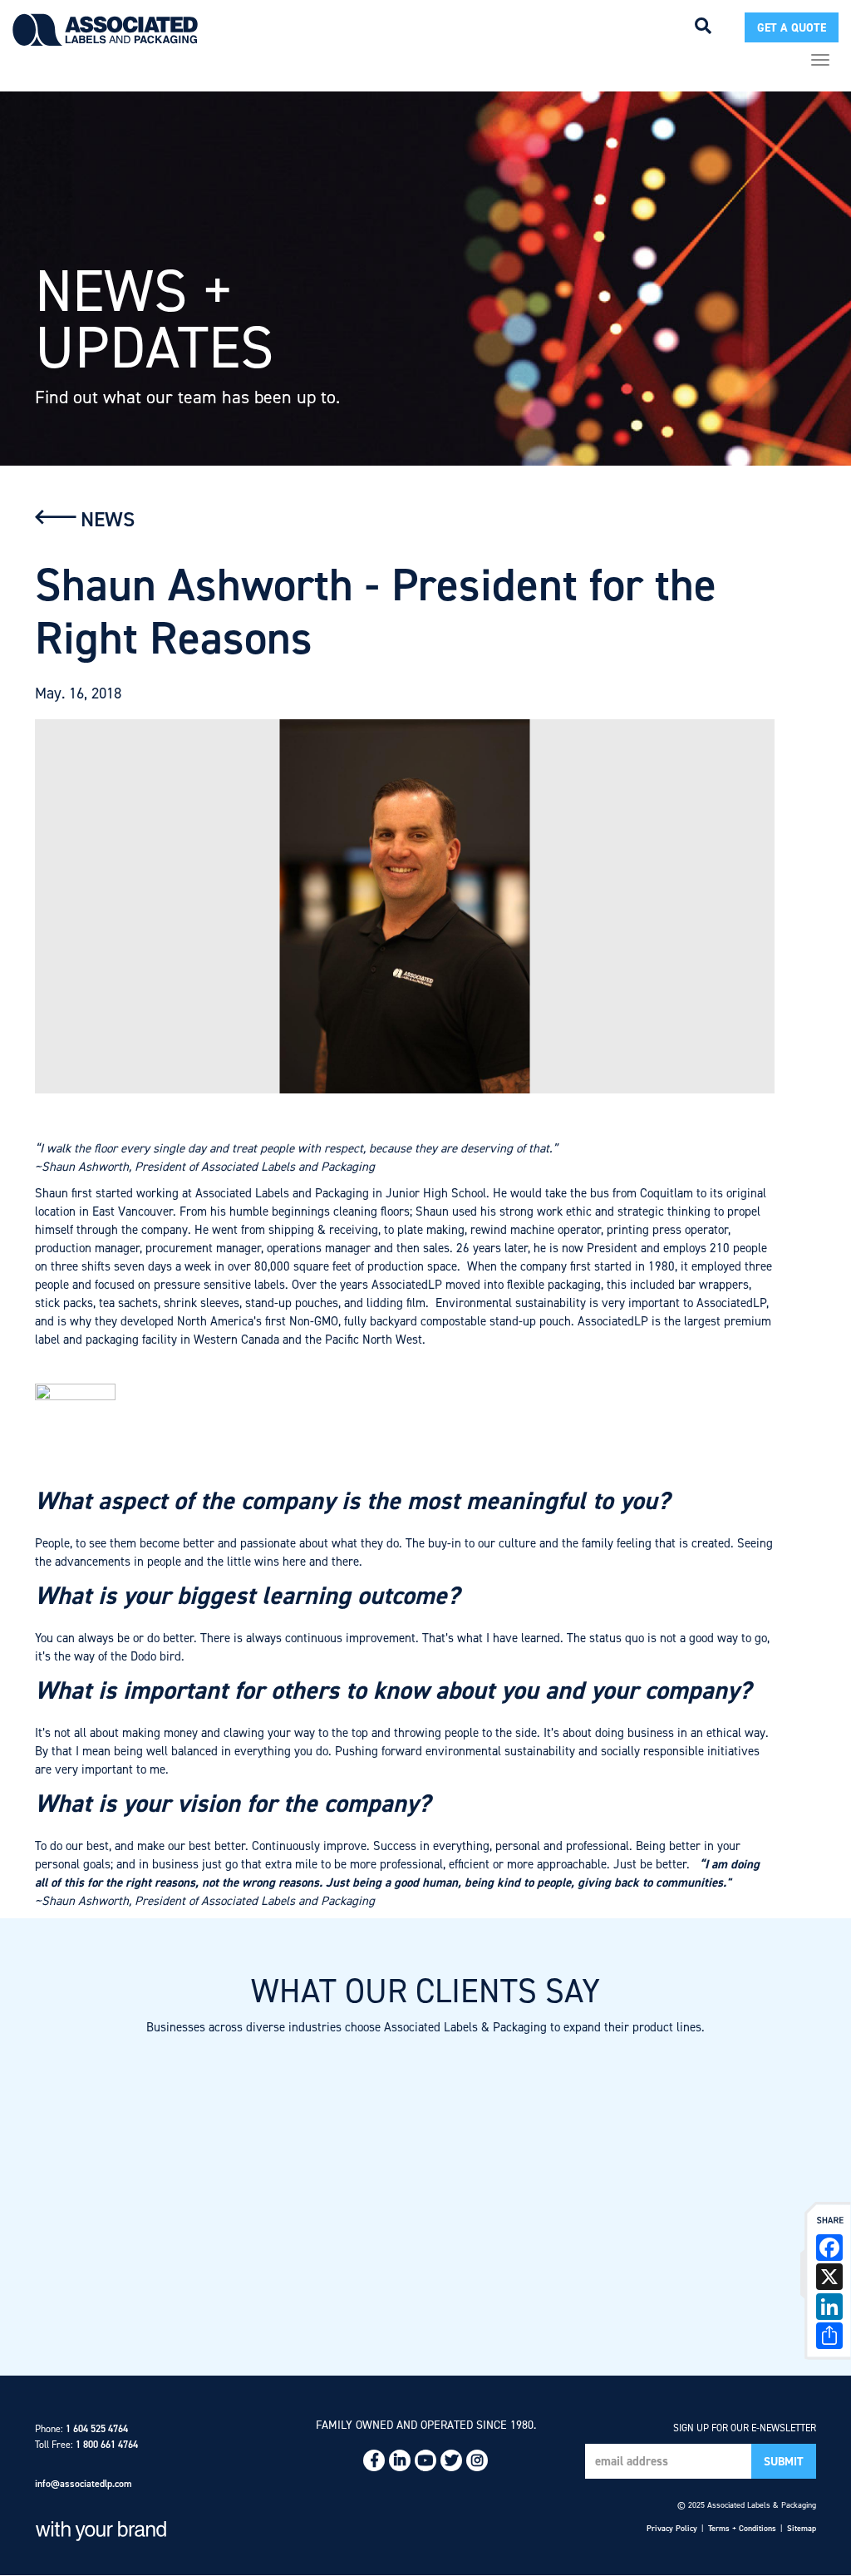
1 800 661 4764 (107, 2445)
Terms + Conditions (742, 2528)
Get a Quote (792, 28)
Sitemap (802, 2528)
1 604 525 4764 (97, 2429)
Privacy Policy (672, 2528)
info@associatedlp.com (84, 2484)
